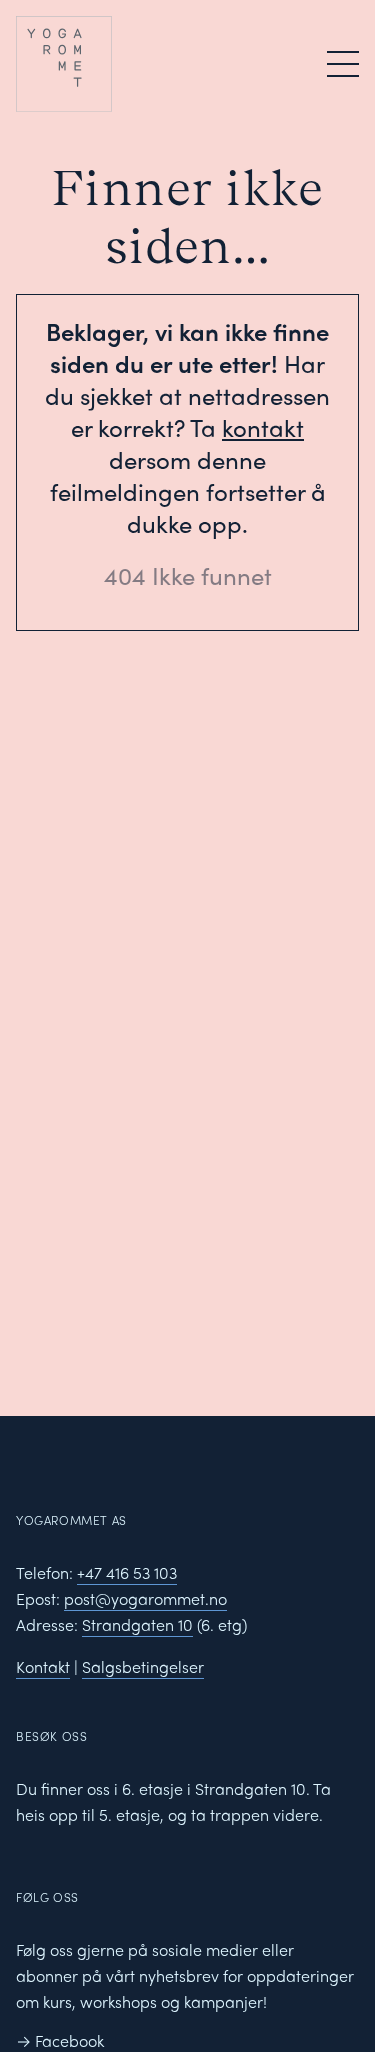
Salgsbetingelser (143, 1666)
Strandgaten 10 (137, 1624)
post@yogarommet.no (145, 1598)
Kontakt (43, 1666)
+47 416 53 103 (127, 1572)
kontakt (263, 427)
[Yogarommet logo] (100, 64)
